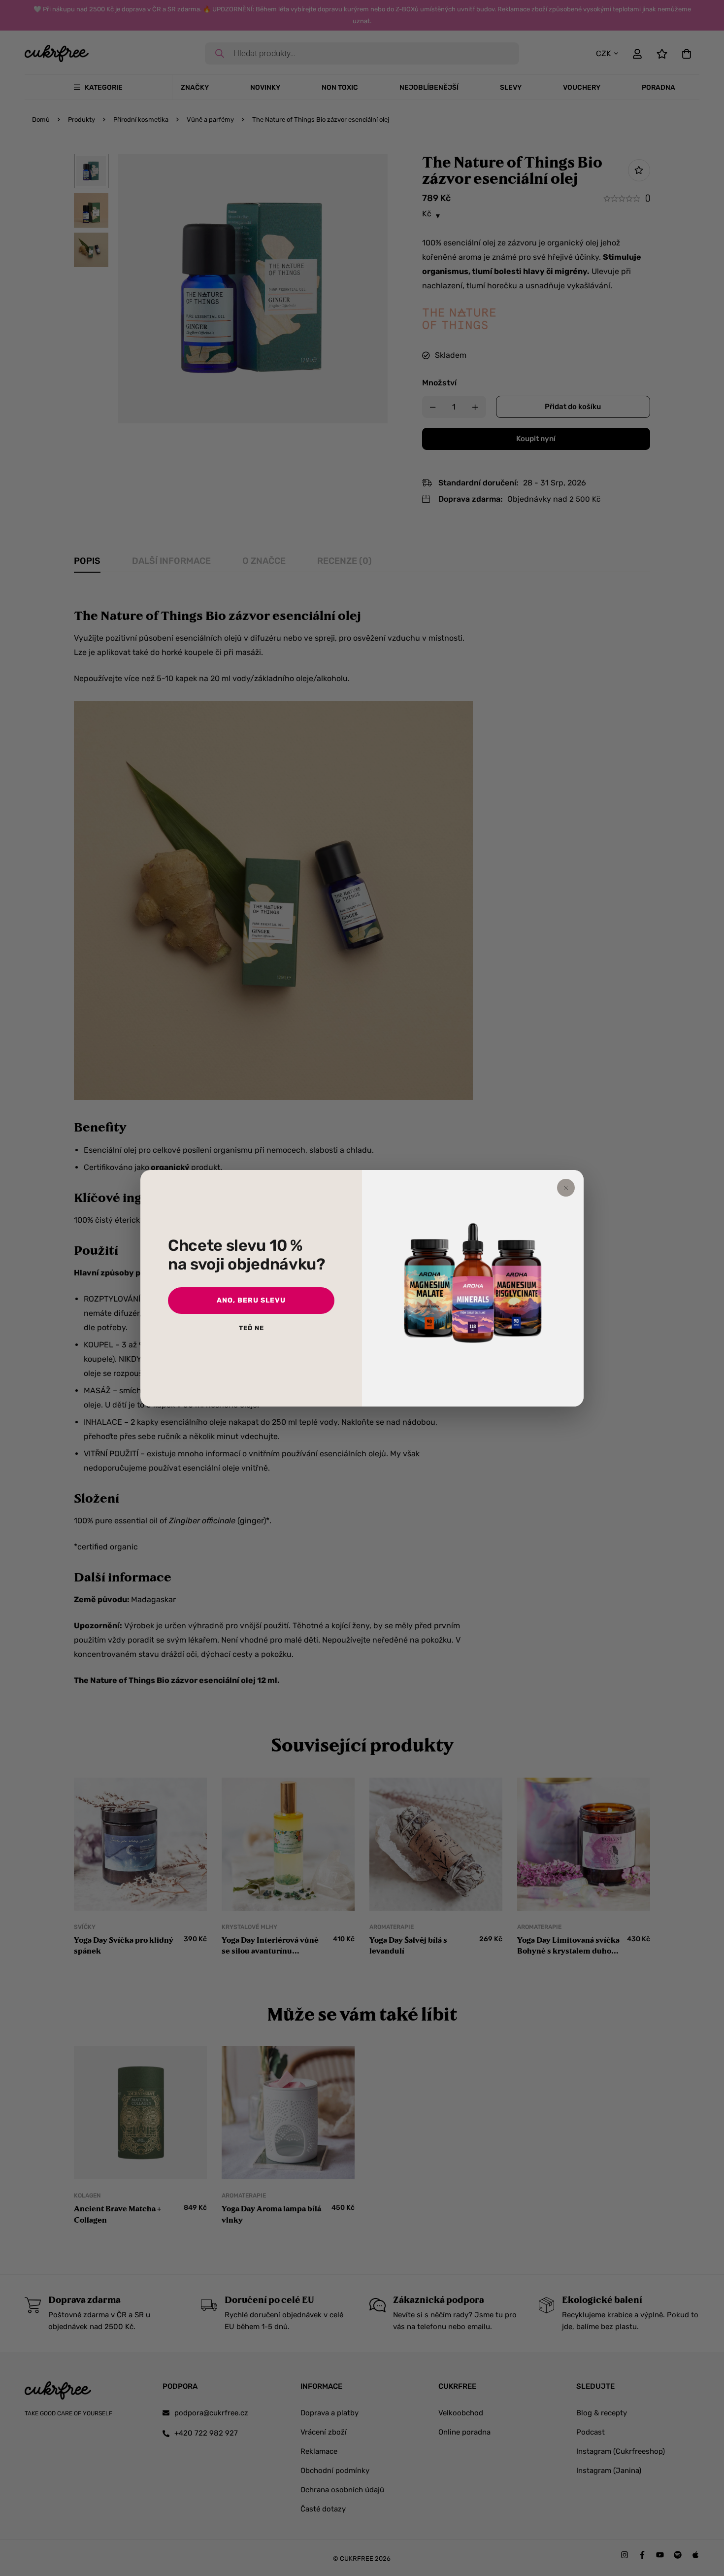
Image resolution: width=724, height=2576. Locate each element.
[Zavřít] (566, 1188)
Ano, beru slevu (251, 1300)
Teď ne (251, 1328)
